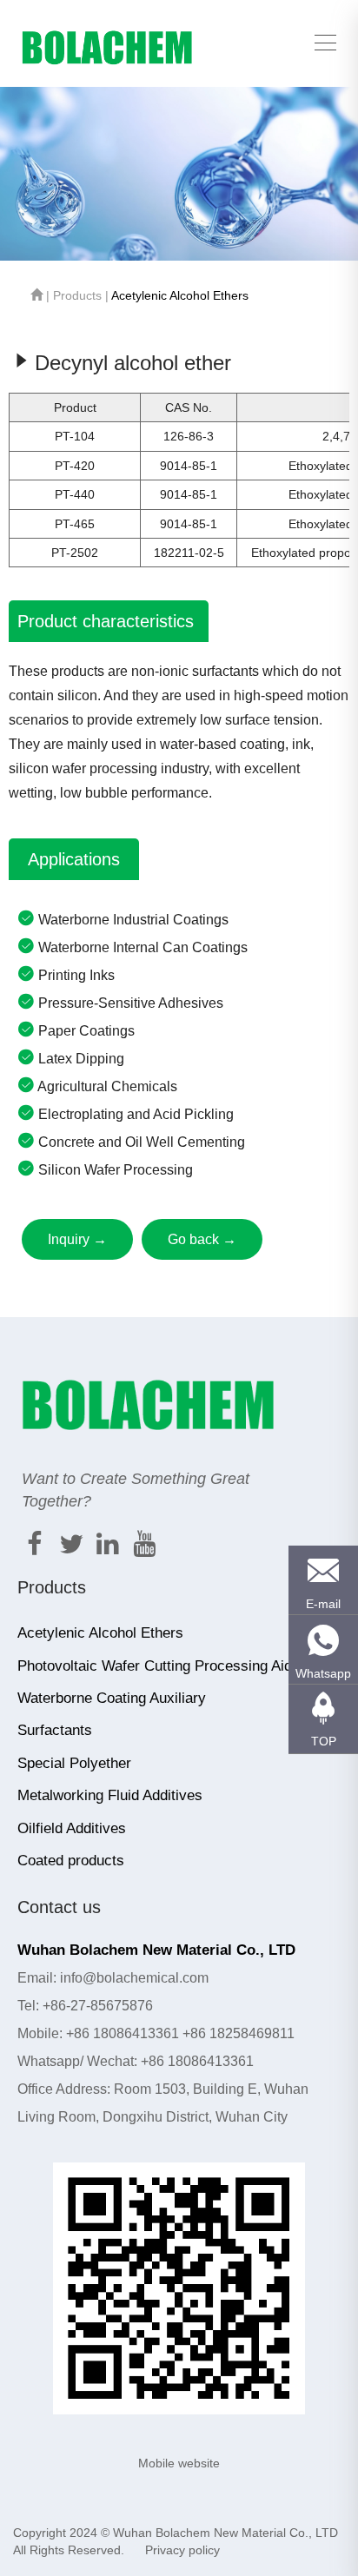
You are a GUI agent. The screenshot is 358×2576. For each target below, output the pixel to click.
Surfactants (55, 1730)
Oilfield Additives (72, 1828)
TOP (324, 1741)
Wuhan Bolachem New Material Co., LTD (225, 2533)
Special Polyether (74, 1763)
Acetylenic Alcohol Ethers (180, 295)
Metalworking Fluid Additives (110, 1795)
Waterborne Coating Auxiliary (112, 1698)
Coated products (71, 1861)
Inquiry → (77, 1239)
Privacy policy (182, 2550)
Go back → (202, 1239)
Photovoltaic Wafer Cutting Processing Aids (159, 1666)
